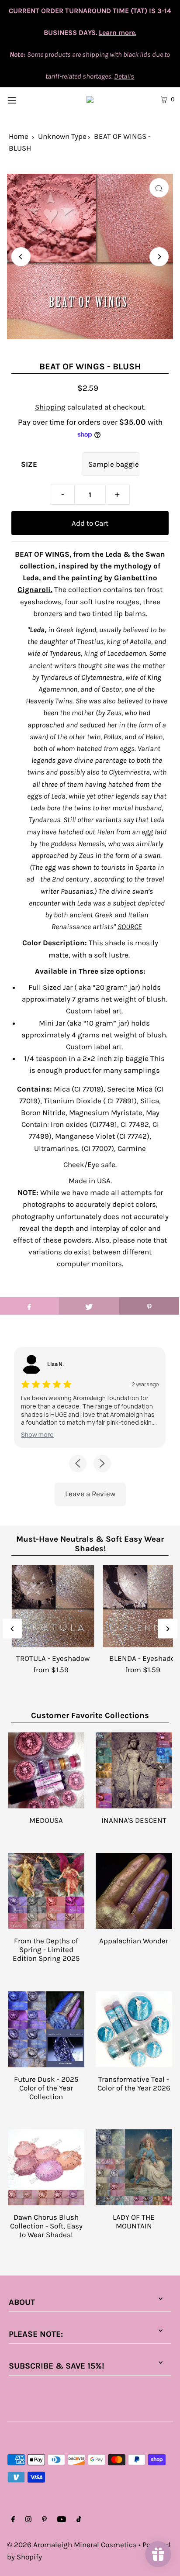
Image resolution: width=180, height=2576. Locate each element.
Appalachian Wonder (134, 1941)
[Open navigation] (24, 99)
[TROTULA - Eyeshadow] (53, 1606)
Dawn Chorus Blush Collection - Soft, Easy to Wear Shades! (46, 2226)
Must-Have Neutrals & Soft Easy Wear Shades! (90, 1544)
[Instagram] (28, 2520)
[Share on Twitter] (89, 1306)
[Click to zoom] (159, 188)
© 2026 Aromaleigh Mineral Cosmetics (72, 2545)
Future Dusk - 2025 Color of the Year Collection (46, 2088)
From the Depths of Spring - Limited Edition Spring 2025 (46, 1949)
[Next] (159, 257)
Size (29, 464)
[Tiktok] (79, 2520)
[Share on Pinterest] (149, 1306)
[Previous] (21, 257)
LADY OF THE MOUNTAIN (134, 2221)
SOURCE (130, 926)
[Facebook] (13, 2520)
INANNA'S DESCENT (134, 1820)
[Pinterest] (44, 2520)
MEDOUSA (46, 1820)
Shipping (50, 407)
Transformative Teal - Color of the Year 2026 (134, 2084)
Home (19, 136)
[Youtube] (62, 2520)
